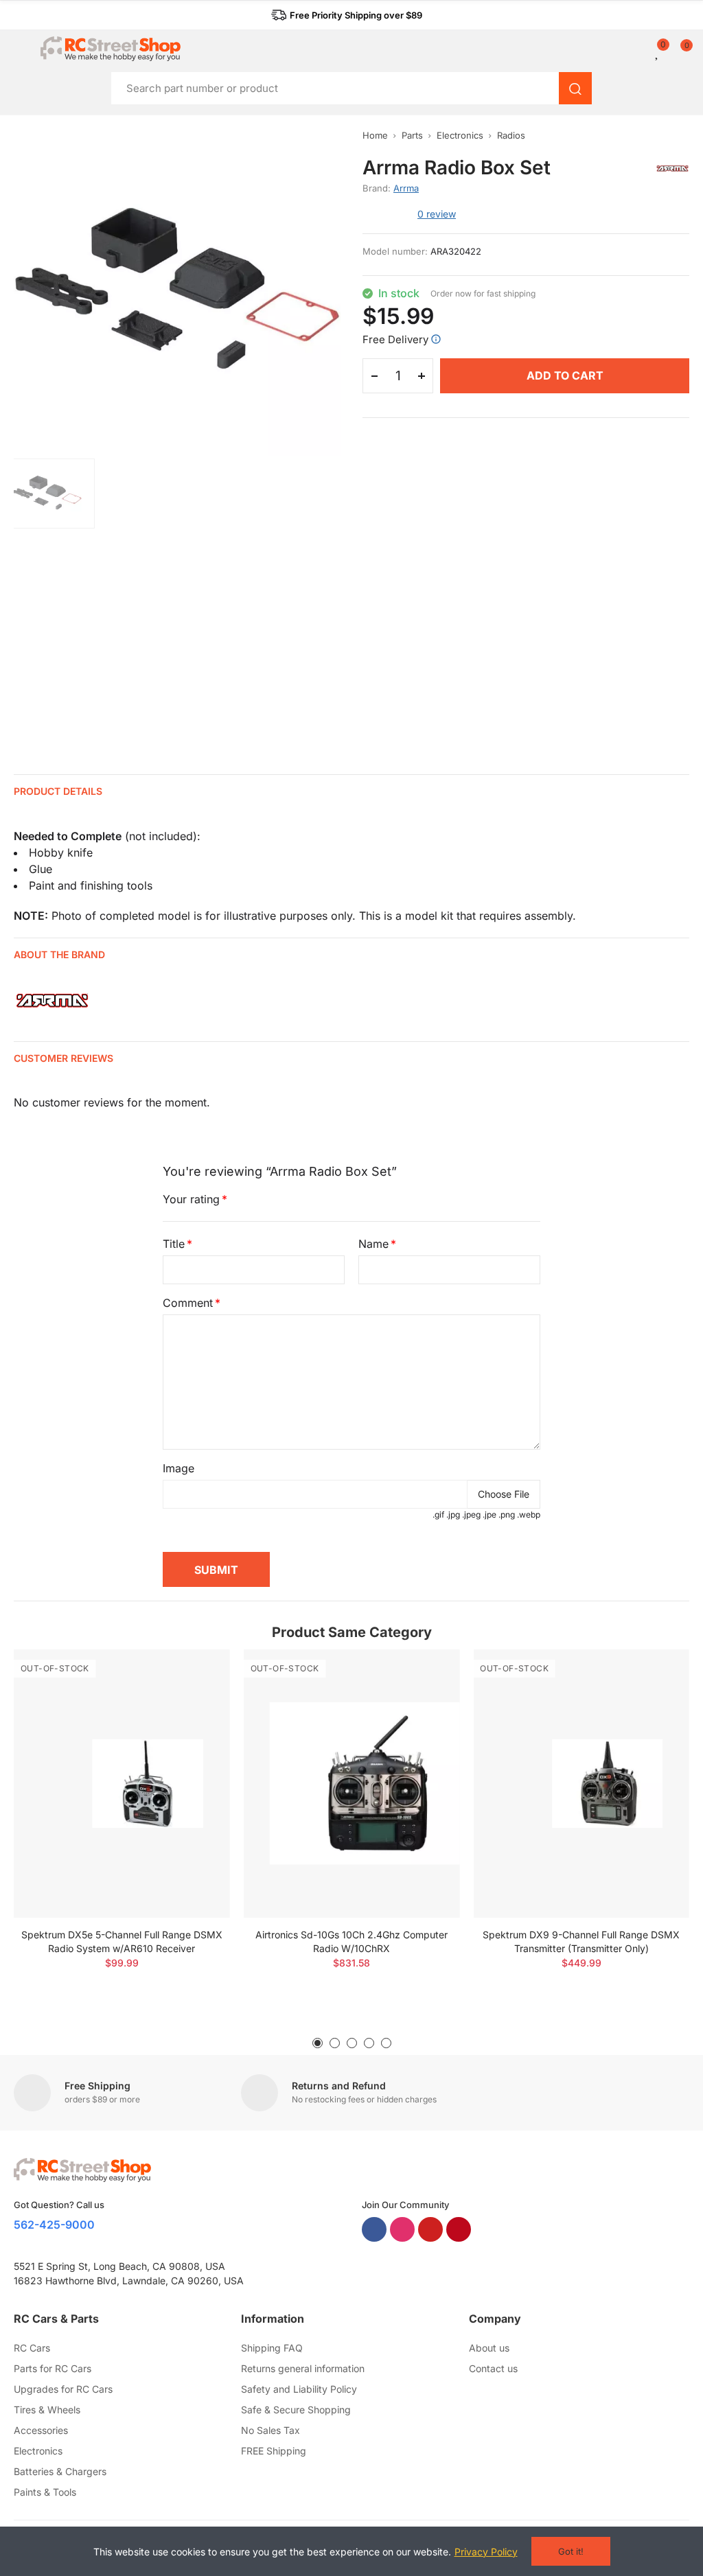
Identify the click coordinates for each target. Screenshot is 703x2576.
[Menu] (20, 49)
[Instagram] (402, 2229)
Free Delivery (395, 339)
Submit (216, 1570)
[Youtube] (430, 2229)
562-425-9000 (54, 2225)
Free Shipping (97, 2086)
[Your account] (648, 51)
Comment (188, 1303)
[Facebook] (374, 2229)
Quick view (196, 1701)
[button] (347, 15)
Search (575, 88)
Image (178, 1468)
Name (373, 1244)
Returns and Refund (339, 2086)
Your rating (191, 1199)
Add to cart (565, 375)
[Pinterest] (459, 2229)
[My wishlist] (658, 51)
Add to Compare (196, 1673)
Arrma (406, 188)
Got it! (571, 2551)
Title (174, 1244)
